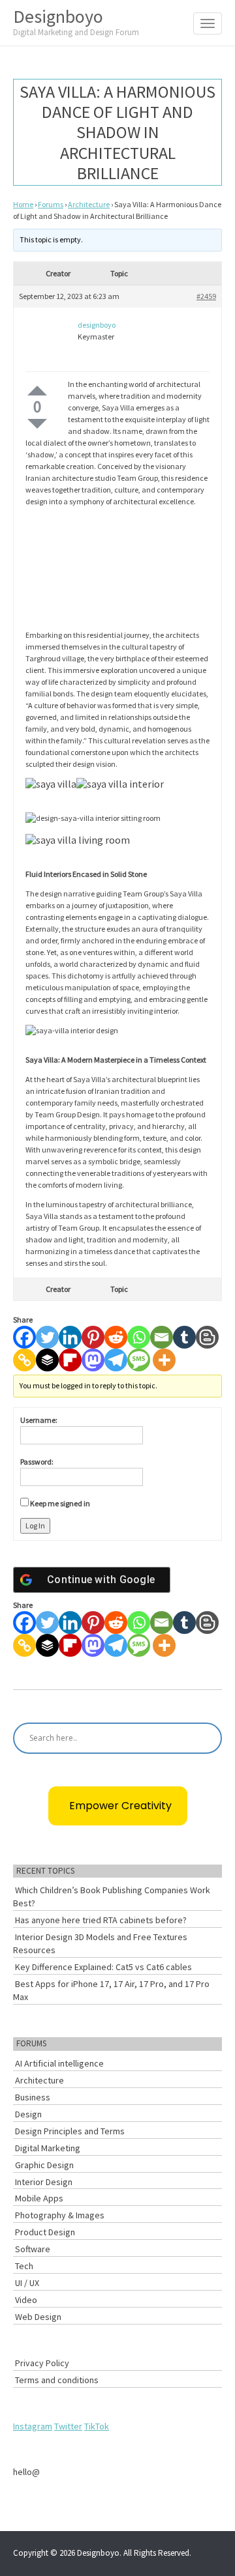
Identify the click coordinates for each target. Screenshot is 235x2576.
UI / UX (27, 2283)
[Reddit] (116, 1337)
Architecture (89, 204)
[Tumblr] (184, 1337)
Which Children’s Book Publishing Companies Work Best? (112, 1896)
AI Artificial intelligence (59, 2063)
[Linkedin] (70, 1337)
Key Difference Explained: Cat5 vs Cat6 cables (103, 1967)
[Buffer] (47, 1360)
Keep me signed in (60, 1503)
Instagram (33, 2426)
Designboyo (76, 21)
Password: (37, 1462)
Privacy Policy (42, 2363)
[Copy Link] (24, 1360)
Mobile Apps (39, 2198)
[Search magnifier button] (206, 1738)
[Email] (162, 1337)
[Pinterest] (93, 1337)
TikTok (97, 2426)
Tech (24, 2266)
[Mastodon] (93, 1360)
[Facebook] (24, 1337)
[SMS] (139, 1360)
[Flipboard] (70, 1360)
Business (33, 2097)
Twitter (68, 2426)
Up (37, 391)
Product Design (45, 2232)
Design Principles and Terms (70, 2131)
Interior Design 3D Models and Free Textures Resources (100, 1943)
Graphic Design (44, 2165)
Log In (35, 1525)
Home (23, 204)
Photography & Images (60, 2215)
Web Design (38, 2317)
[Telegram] (116, 1360)
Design (28, 2114)
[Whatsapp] (139, 1337)
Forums (51, 204)
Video (26, 2300)
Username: (39, 1420)
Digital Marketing (48, 2148)
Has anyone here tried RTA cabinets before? (101, 1920)
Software (33, 2249)
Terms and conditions (57, 2380)
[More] (164, 1360)
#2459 (206, 296)
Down (37, 424)
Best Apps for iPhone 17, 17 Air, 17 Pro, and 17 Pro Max (111, 1990)
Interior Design (44, 2182)
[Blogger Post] (207, 1337)
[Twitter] (47, 1337)
